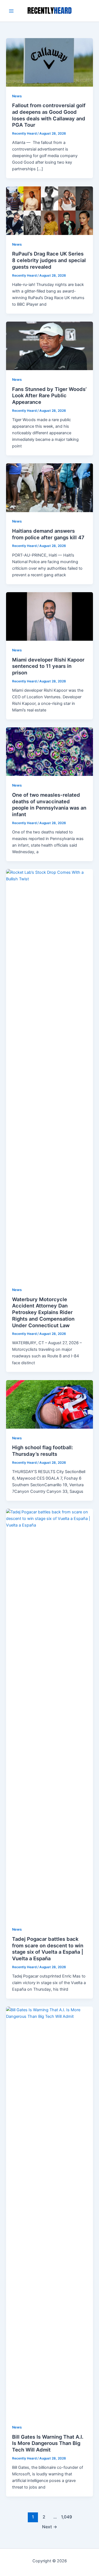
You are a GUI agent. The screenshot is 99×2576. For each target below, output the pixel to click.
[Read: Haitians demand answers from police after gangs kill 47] (49, 487)
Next (50, 2527)
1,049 (66, 2517)
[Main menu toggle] (11, 11)
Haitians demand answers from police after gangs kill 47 (48, 534)
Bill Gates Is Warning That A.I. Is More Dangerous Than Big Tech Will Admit (48, 2443)
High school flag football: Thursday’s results (42, 1451)
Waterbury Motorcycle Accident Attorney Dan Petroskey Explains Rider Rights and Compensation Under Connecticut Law (43, 1312)
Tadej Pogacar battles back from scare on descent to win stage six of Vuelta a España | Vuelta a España (48, 1949)
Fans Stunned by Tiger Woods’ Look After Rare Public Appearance (49, 395)
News (17, 96)
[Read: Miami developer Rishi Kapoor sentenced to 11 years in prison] (49, 616)
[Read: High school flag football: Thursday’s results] (49, 1404)
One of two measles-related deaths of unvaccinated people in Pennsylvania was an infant (49, 805)
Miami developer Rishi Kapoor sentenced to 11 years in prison (48, 666)
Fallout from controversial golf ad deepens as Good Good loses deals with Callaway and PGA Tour (49, 115)
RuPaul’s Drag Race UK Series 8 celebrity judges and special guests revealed (49, 260)
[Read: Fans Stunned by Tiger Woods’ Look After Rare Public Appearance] (49, 346)
